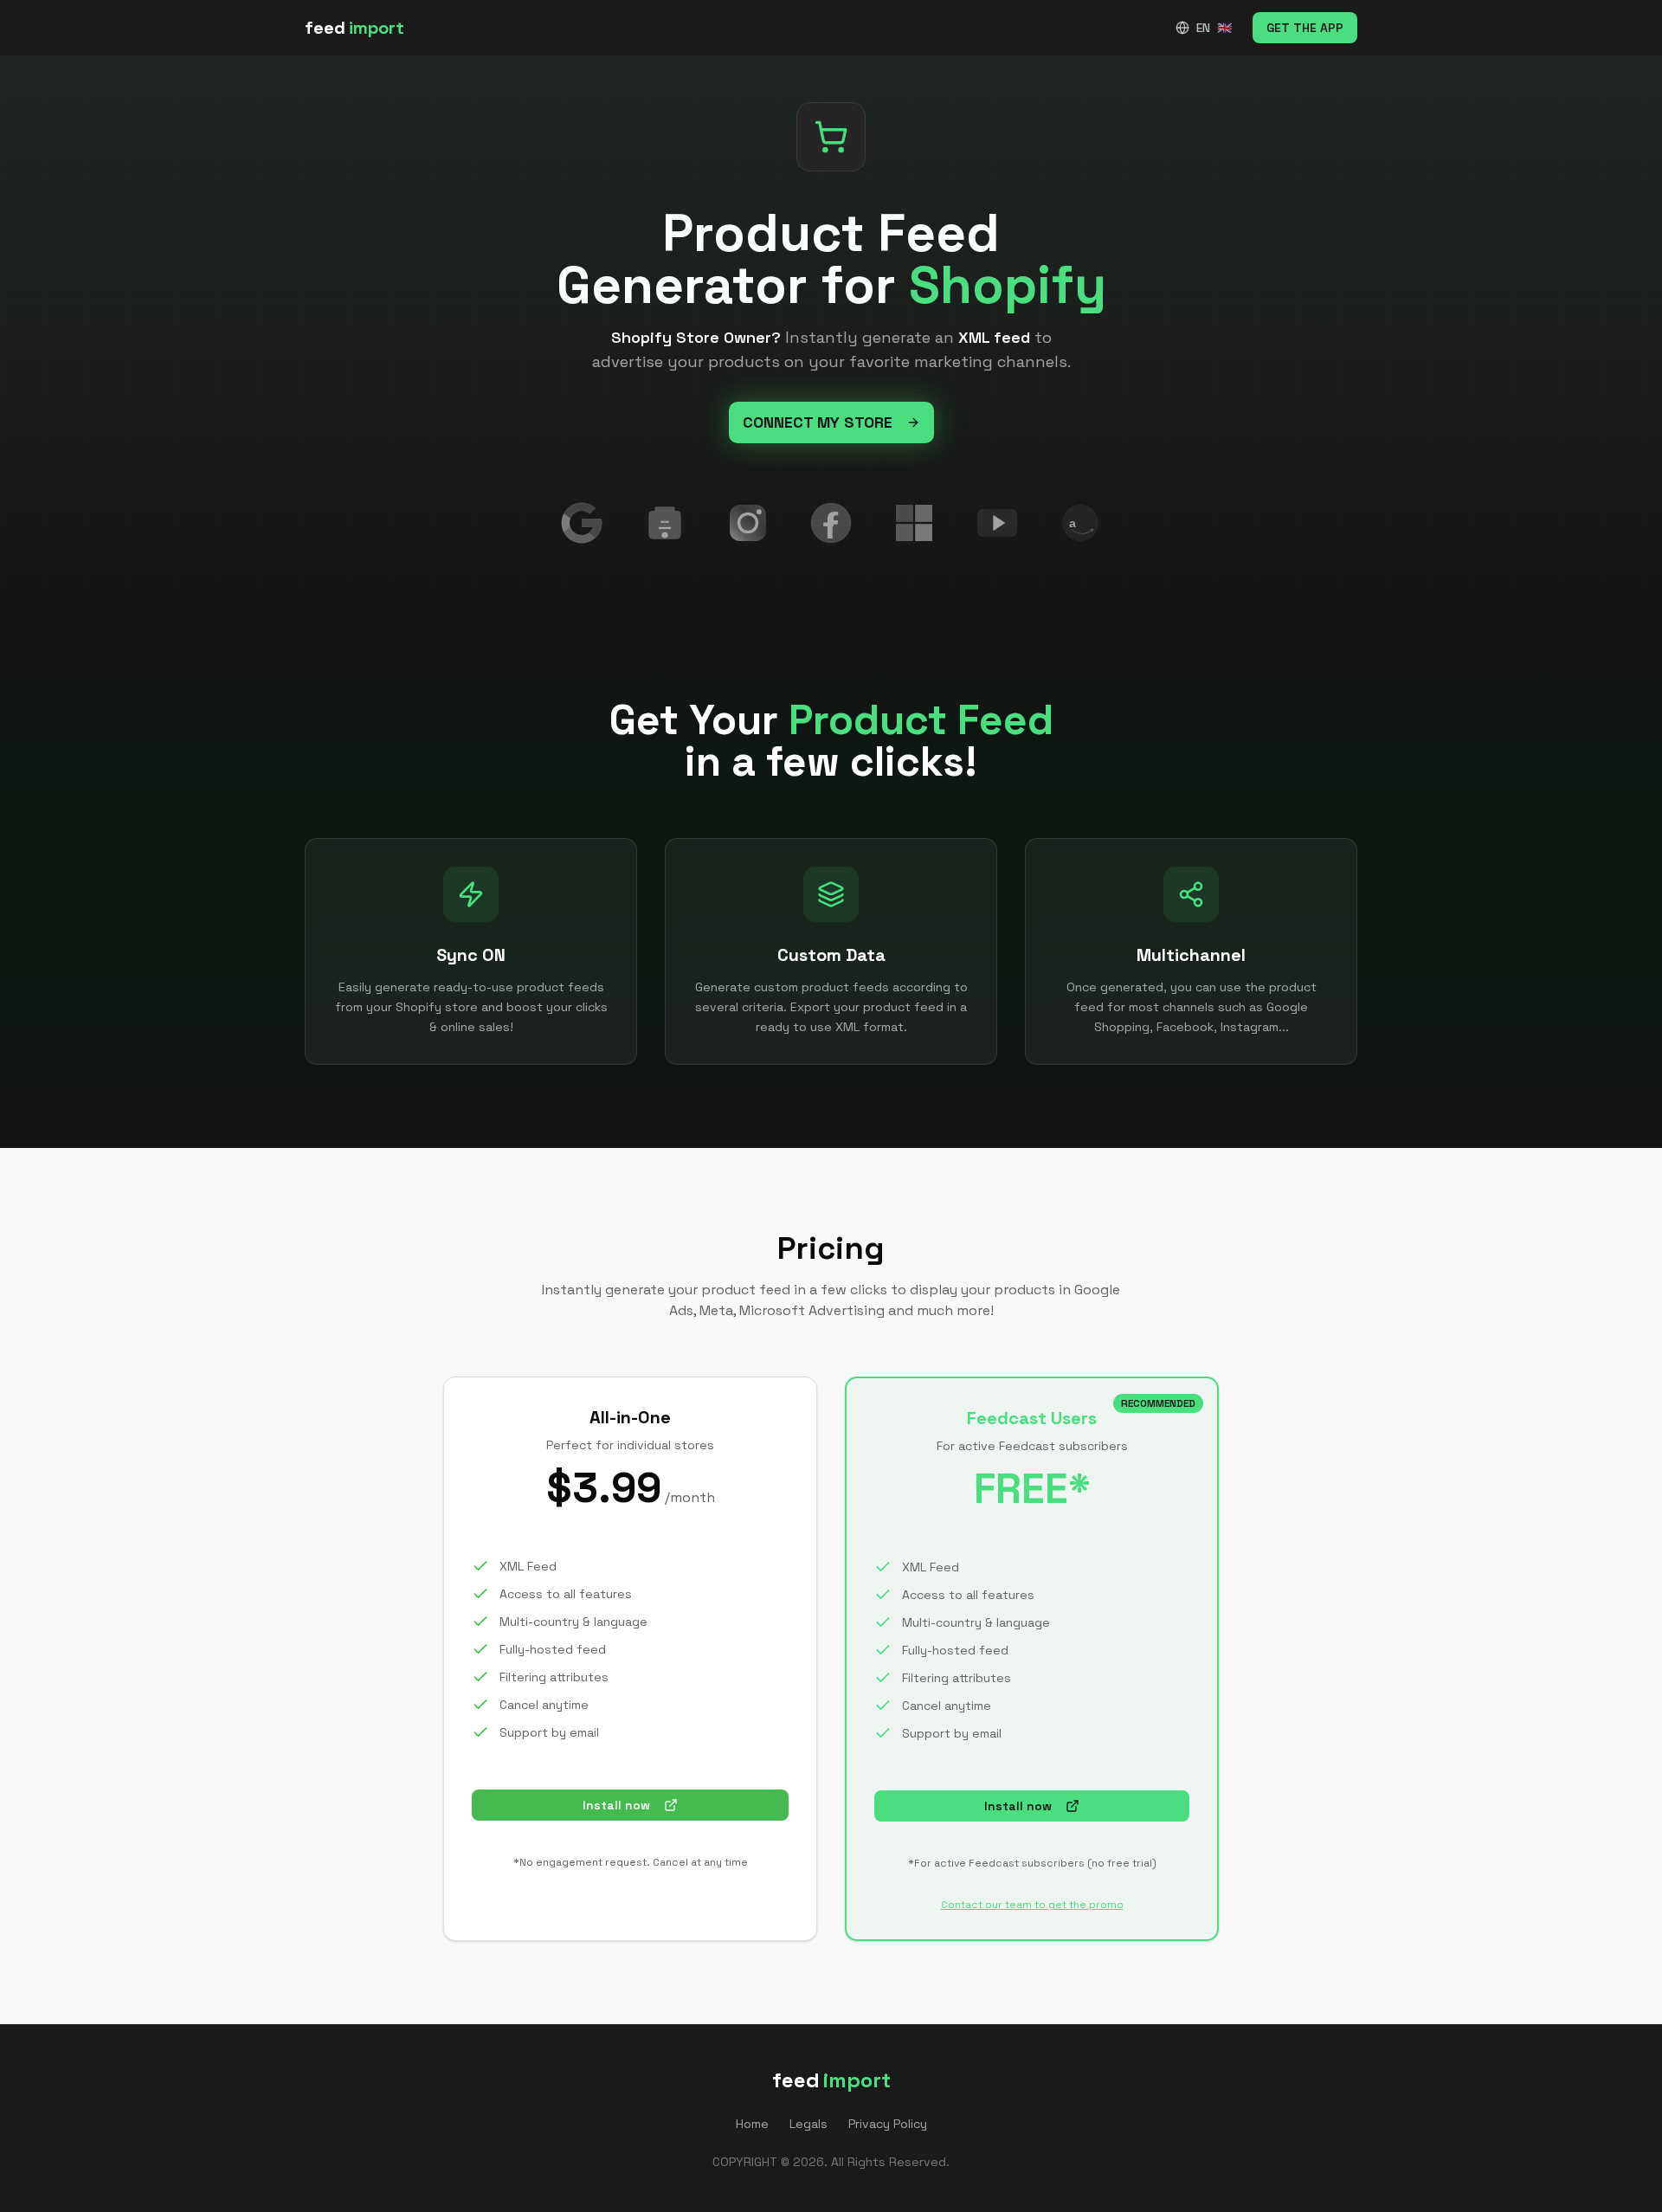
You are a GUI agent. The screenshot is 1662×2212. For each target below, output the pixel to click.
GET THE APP (1305, 28)
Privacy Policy (888, 2124)
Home (752, 2124)
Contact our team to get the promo (1032, 1905)
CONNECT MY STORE (818, 422)
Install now (616, 1805)
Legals (808, 2124)
